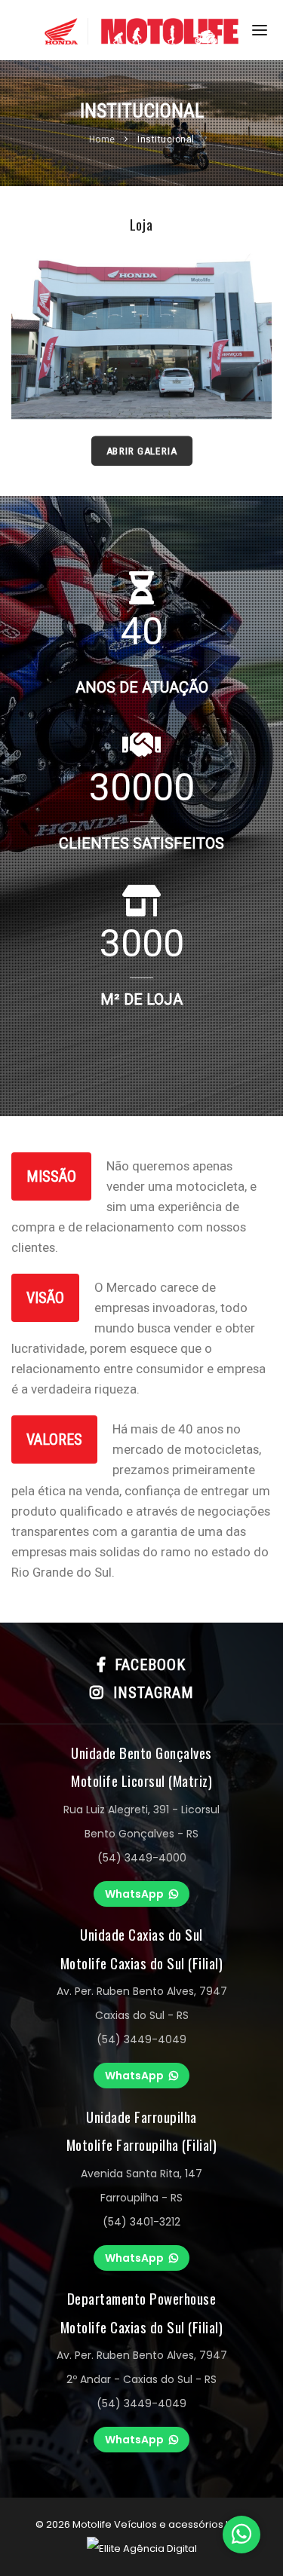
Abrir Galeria (141, 450)
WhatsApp (134, 1894)
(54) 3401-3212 (141, 2222)
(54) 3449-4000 (142, 1858)
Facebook (146, 1665)
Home (104, 139)
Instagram (149, 1693)
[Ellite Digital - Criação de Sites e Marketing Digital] (142, 2548)
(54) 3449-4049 (141, 2039)
